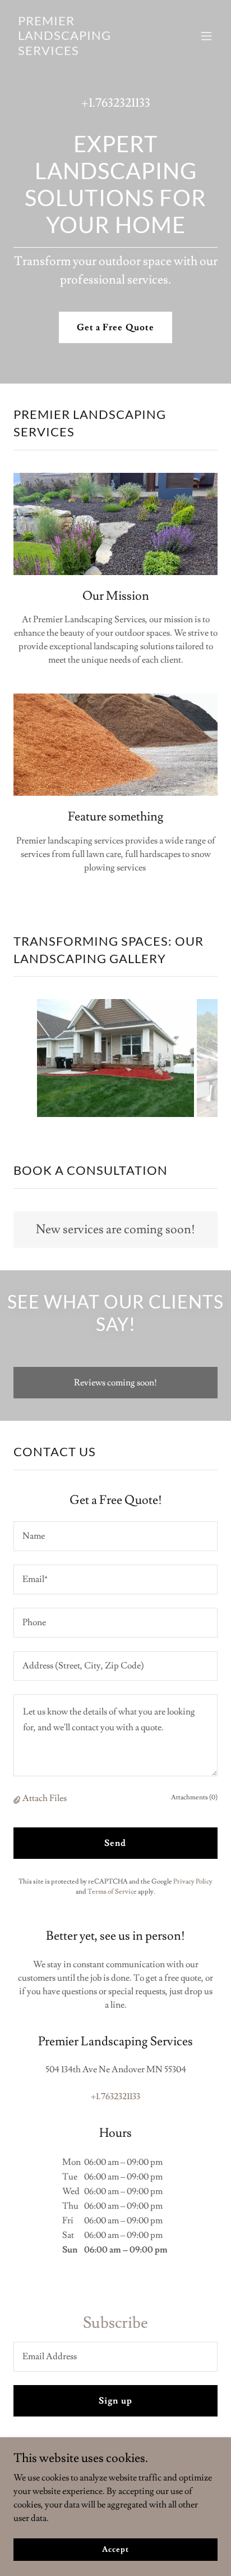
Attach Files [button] (45, 1798)
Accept (115, 2549)
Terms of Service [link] (112, 1892)
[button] (206, 36)
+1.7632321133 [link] (116, 103)
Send (115, 1843)
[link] (85, 52)
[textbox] (115, 1536)
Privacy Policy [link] (193, 1882)
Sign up (115, 2401)
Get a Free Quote (115, 327)
